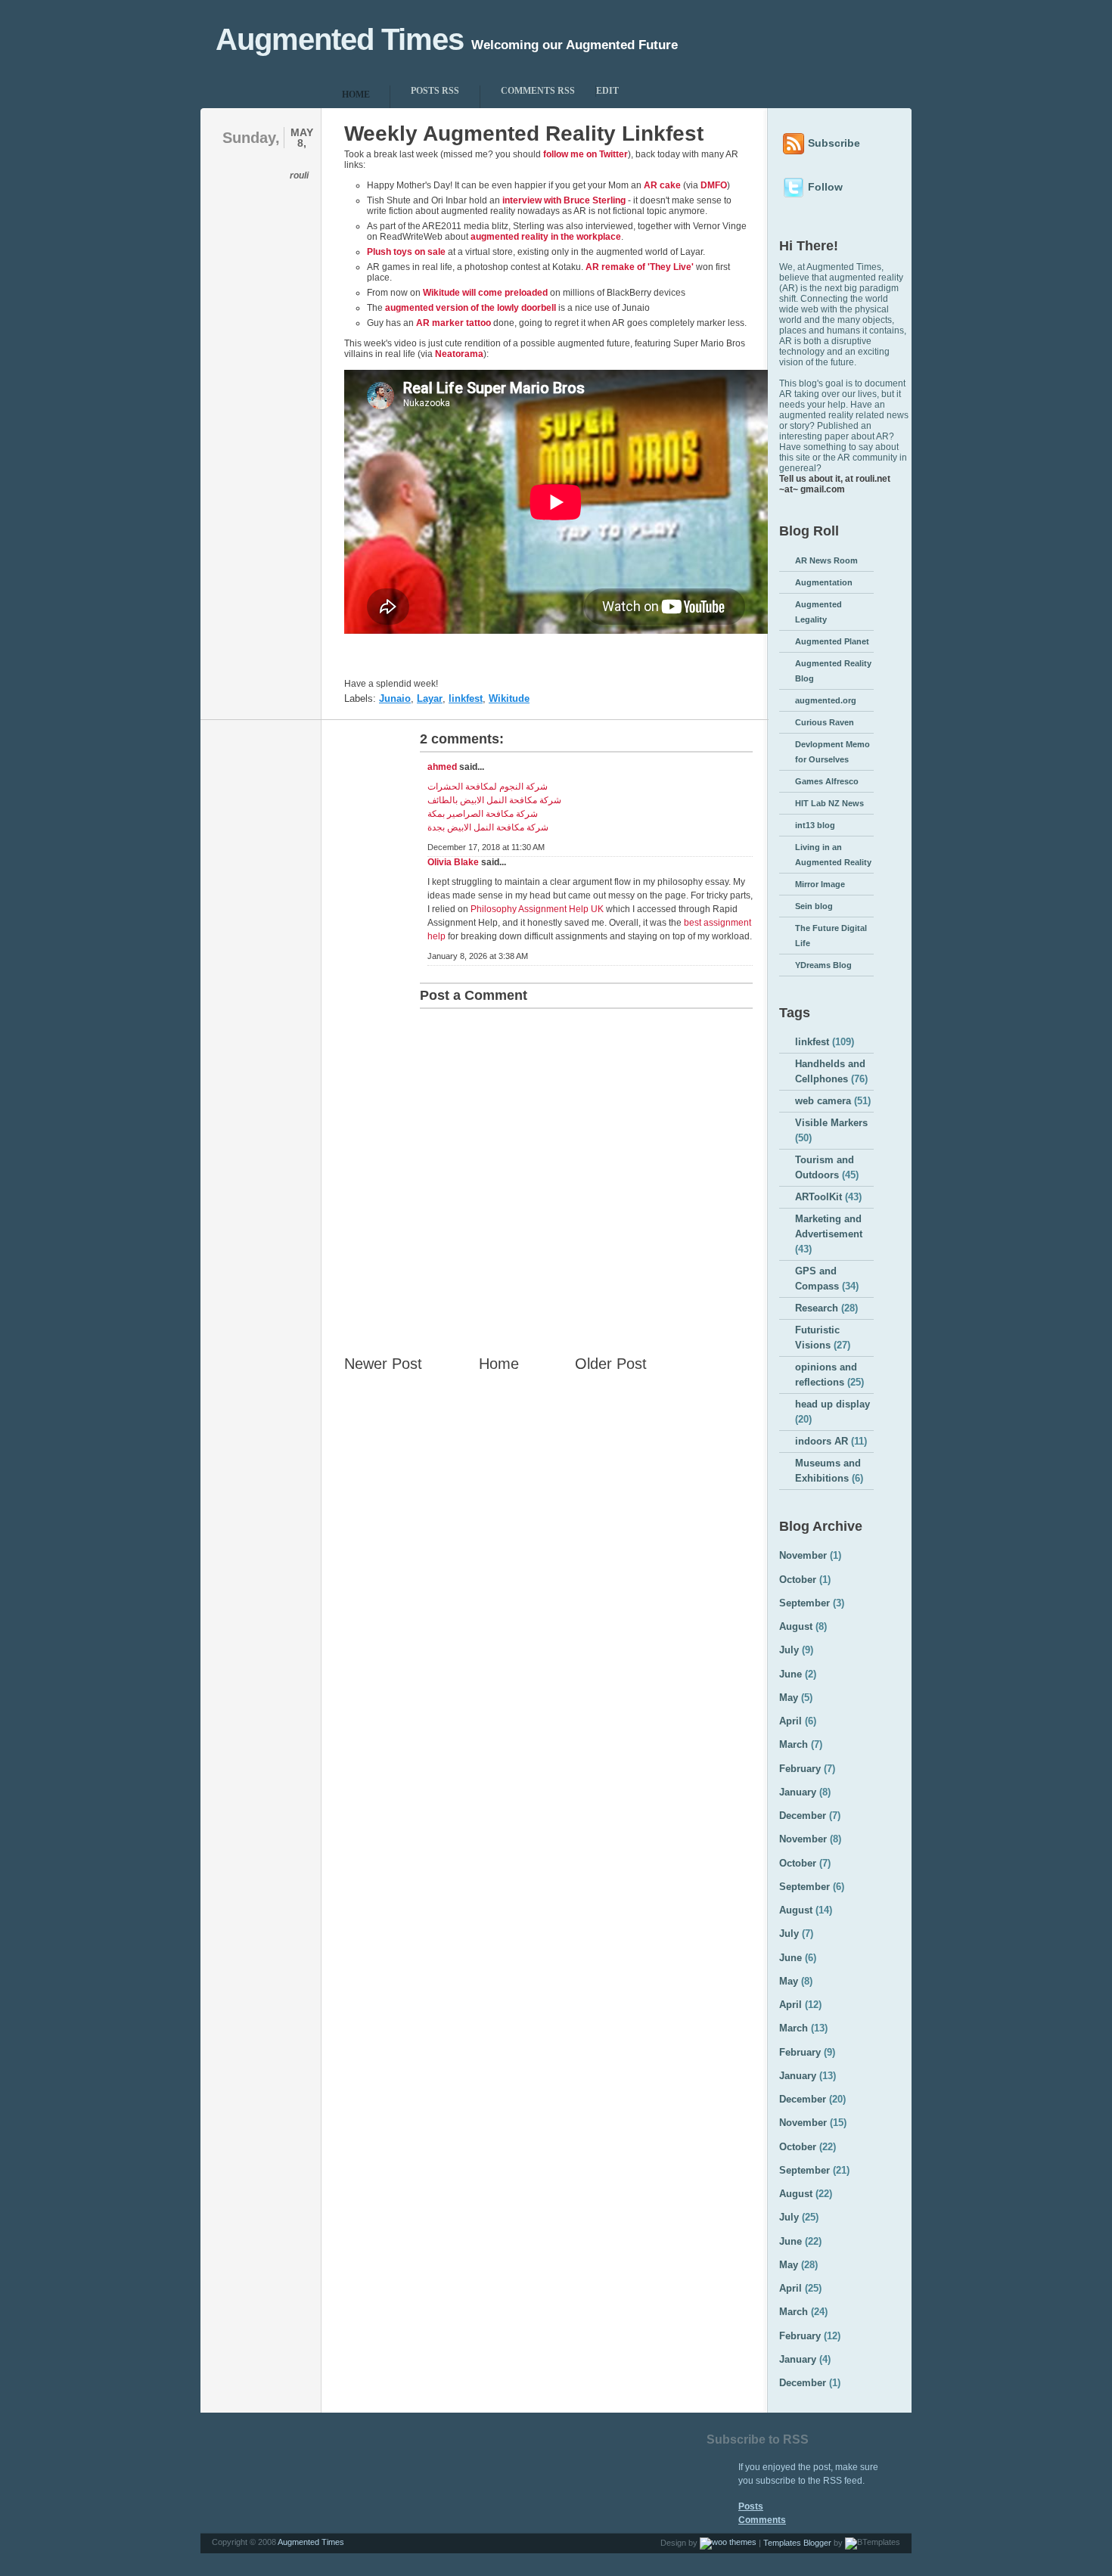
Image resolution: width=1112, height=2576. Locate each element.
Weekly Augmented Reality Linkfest (524, 133)
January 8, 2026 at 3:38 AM (478, 956)
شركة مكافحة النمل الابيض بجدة (488, 827)
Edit (607, 91)
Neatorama (459, 354)
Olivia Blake (453, 862)
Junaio (395, 698)
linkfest (466, 698)
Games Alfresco (827, 781)
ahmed (442, 767)
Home (499, 1364)
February (800, 1769)
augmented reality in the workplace (546, 237)
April (791, 1721)
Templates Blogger (797, 2543)
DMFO (714, 185)
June (791, 1674)
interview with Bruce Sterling (564, 200)
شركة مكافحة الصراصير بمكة (483, 814)
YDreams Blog (823, 965)
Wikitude (509, 698)
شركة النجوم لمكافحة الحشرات (488, 787)
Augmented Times (340, 39)
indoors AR (822, 1441)
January (798, 1792)
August (796, 1626)
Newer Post (383, 1364)
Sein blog (814, 906)
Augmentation (824, 582)
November (803, 1555)
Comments (762, 2520)
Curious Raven (825, 722)
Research (817, 1308)
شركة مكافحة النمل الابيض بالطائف (494, 800)
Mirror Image (820, 884)
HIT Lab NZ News (829, 803)
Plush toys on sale (406, 252)
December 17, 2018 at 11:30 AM (486, 847)
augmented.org (826, 700)
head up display (832, 1404)
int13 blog (815, 825)
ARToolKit (818, 1197)
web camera (823, 1101)
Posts (751, 2506)
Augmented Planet (832, 641)
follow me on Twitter (586, 154)
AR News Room (826, 560)
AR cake (662, 185)
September (804, 1603)
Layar (430, 698)
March (794, 1744)
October (798, 1580)
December (803, 1816)
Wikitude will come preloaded (485, 293)
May (789, 1698)
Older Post (611, 1364)
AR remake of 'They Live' (640, 267)
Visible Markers (831, 1123)
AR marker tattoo (453, 323)
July (789, 1650)
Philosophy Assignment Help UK (537, 909)
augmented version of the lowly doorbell (471, 308)
